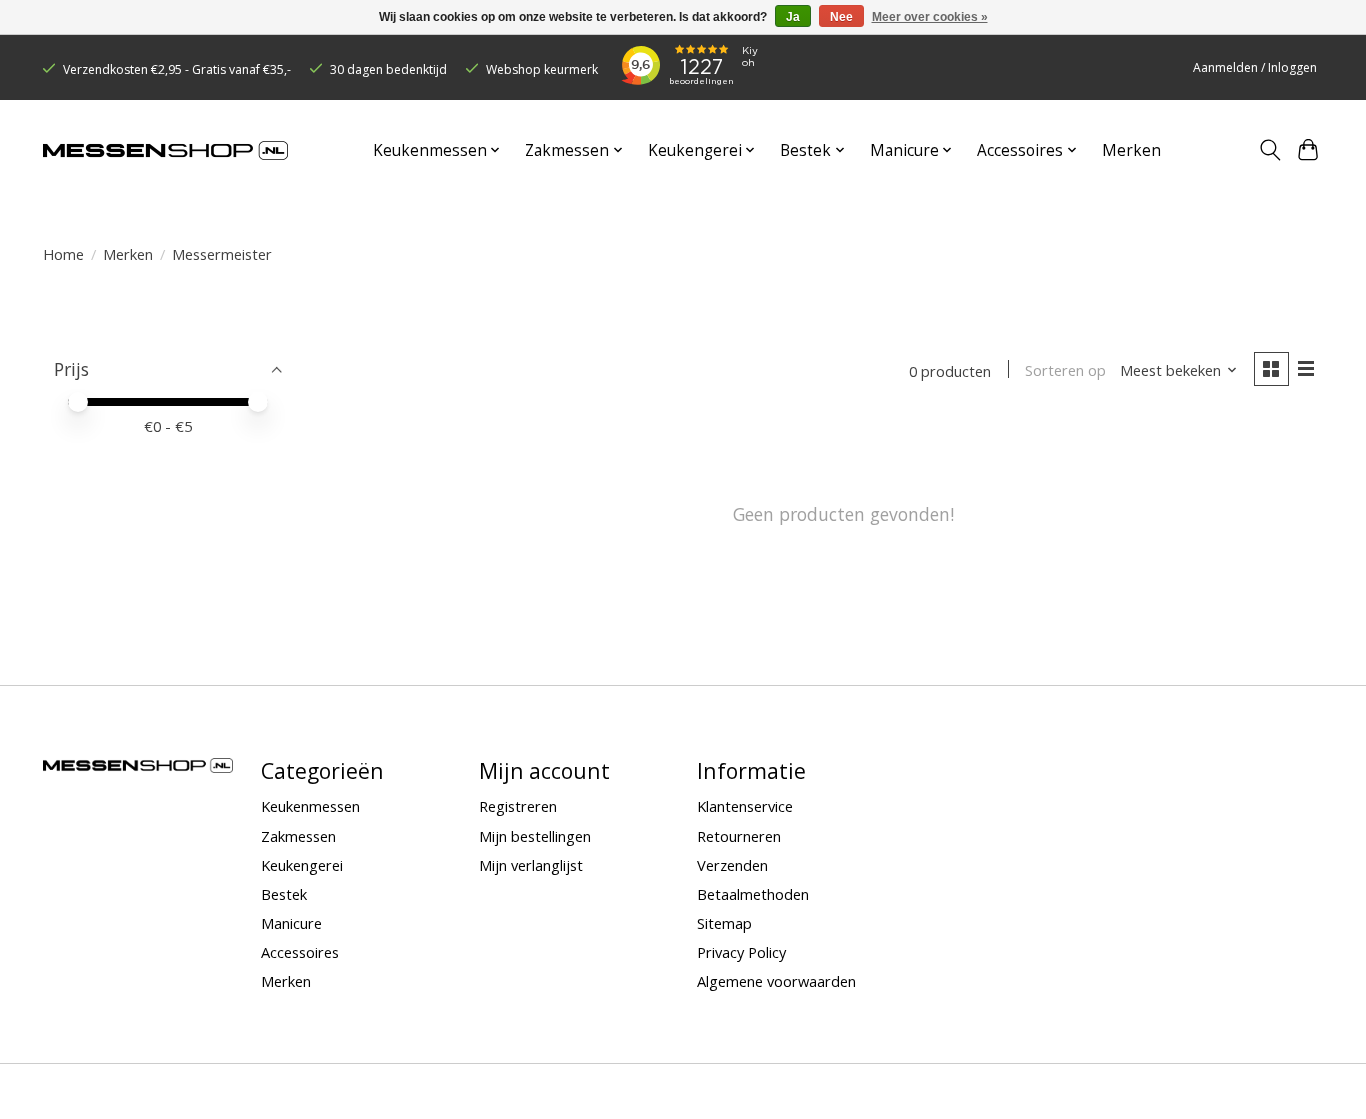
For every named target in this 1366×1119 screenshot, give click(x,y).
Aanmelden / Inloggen (1255, 67)
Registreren (518, 806)
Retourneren (739, 836)
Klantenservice (745, 806)
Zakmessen (298, 836)
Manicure (291, 923)
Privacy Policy (741, 952)
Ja (793, 17)
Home (63, 254)
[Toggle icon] (1269, 150)
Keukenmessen (310, 806)
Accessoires (300, 952)
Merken (1131, 150)
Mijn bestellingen (535, 836)
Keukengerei (302, 865)
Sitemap (724, 923)
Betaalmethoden (753, 894)
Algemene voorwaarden (776, 981)
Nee (841, 17)
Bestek (284, 894)
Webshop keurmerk (542, 69)
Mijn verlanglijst (531, 865)
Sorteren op (1065, 370)
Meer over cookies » (930, 17)
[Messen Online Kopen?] (165, 150)
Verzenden (732, 865)
